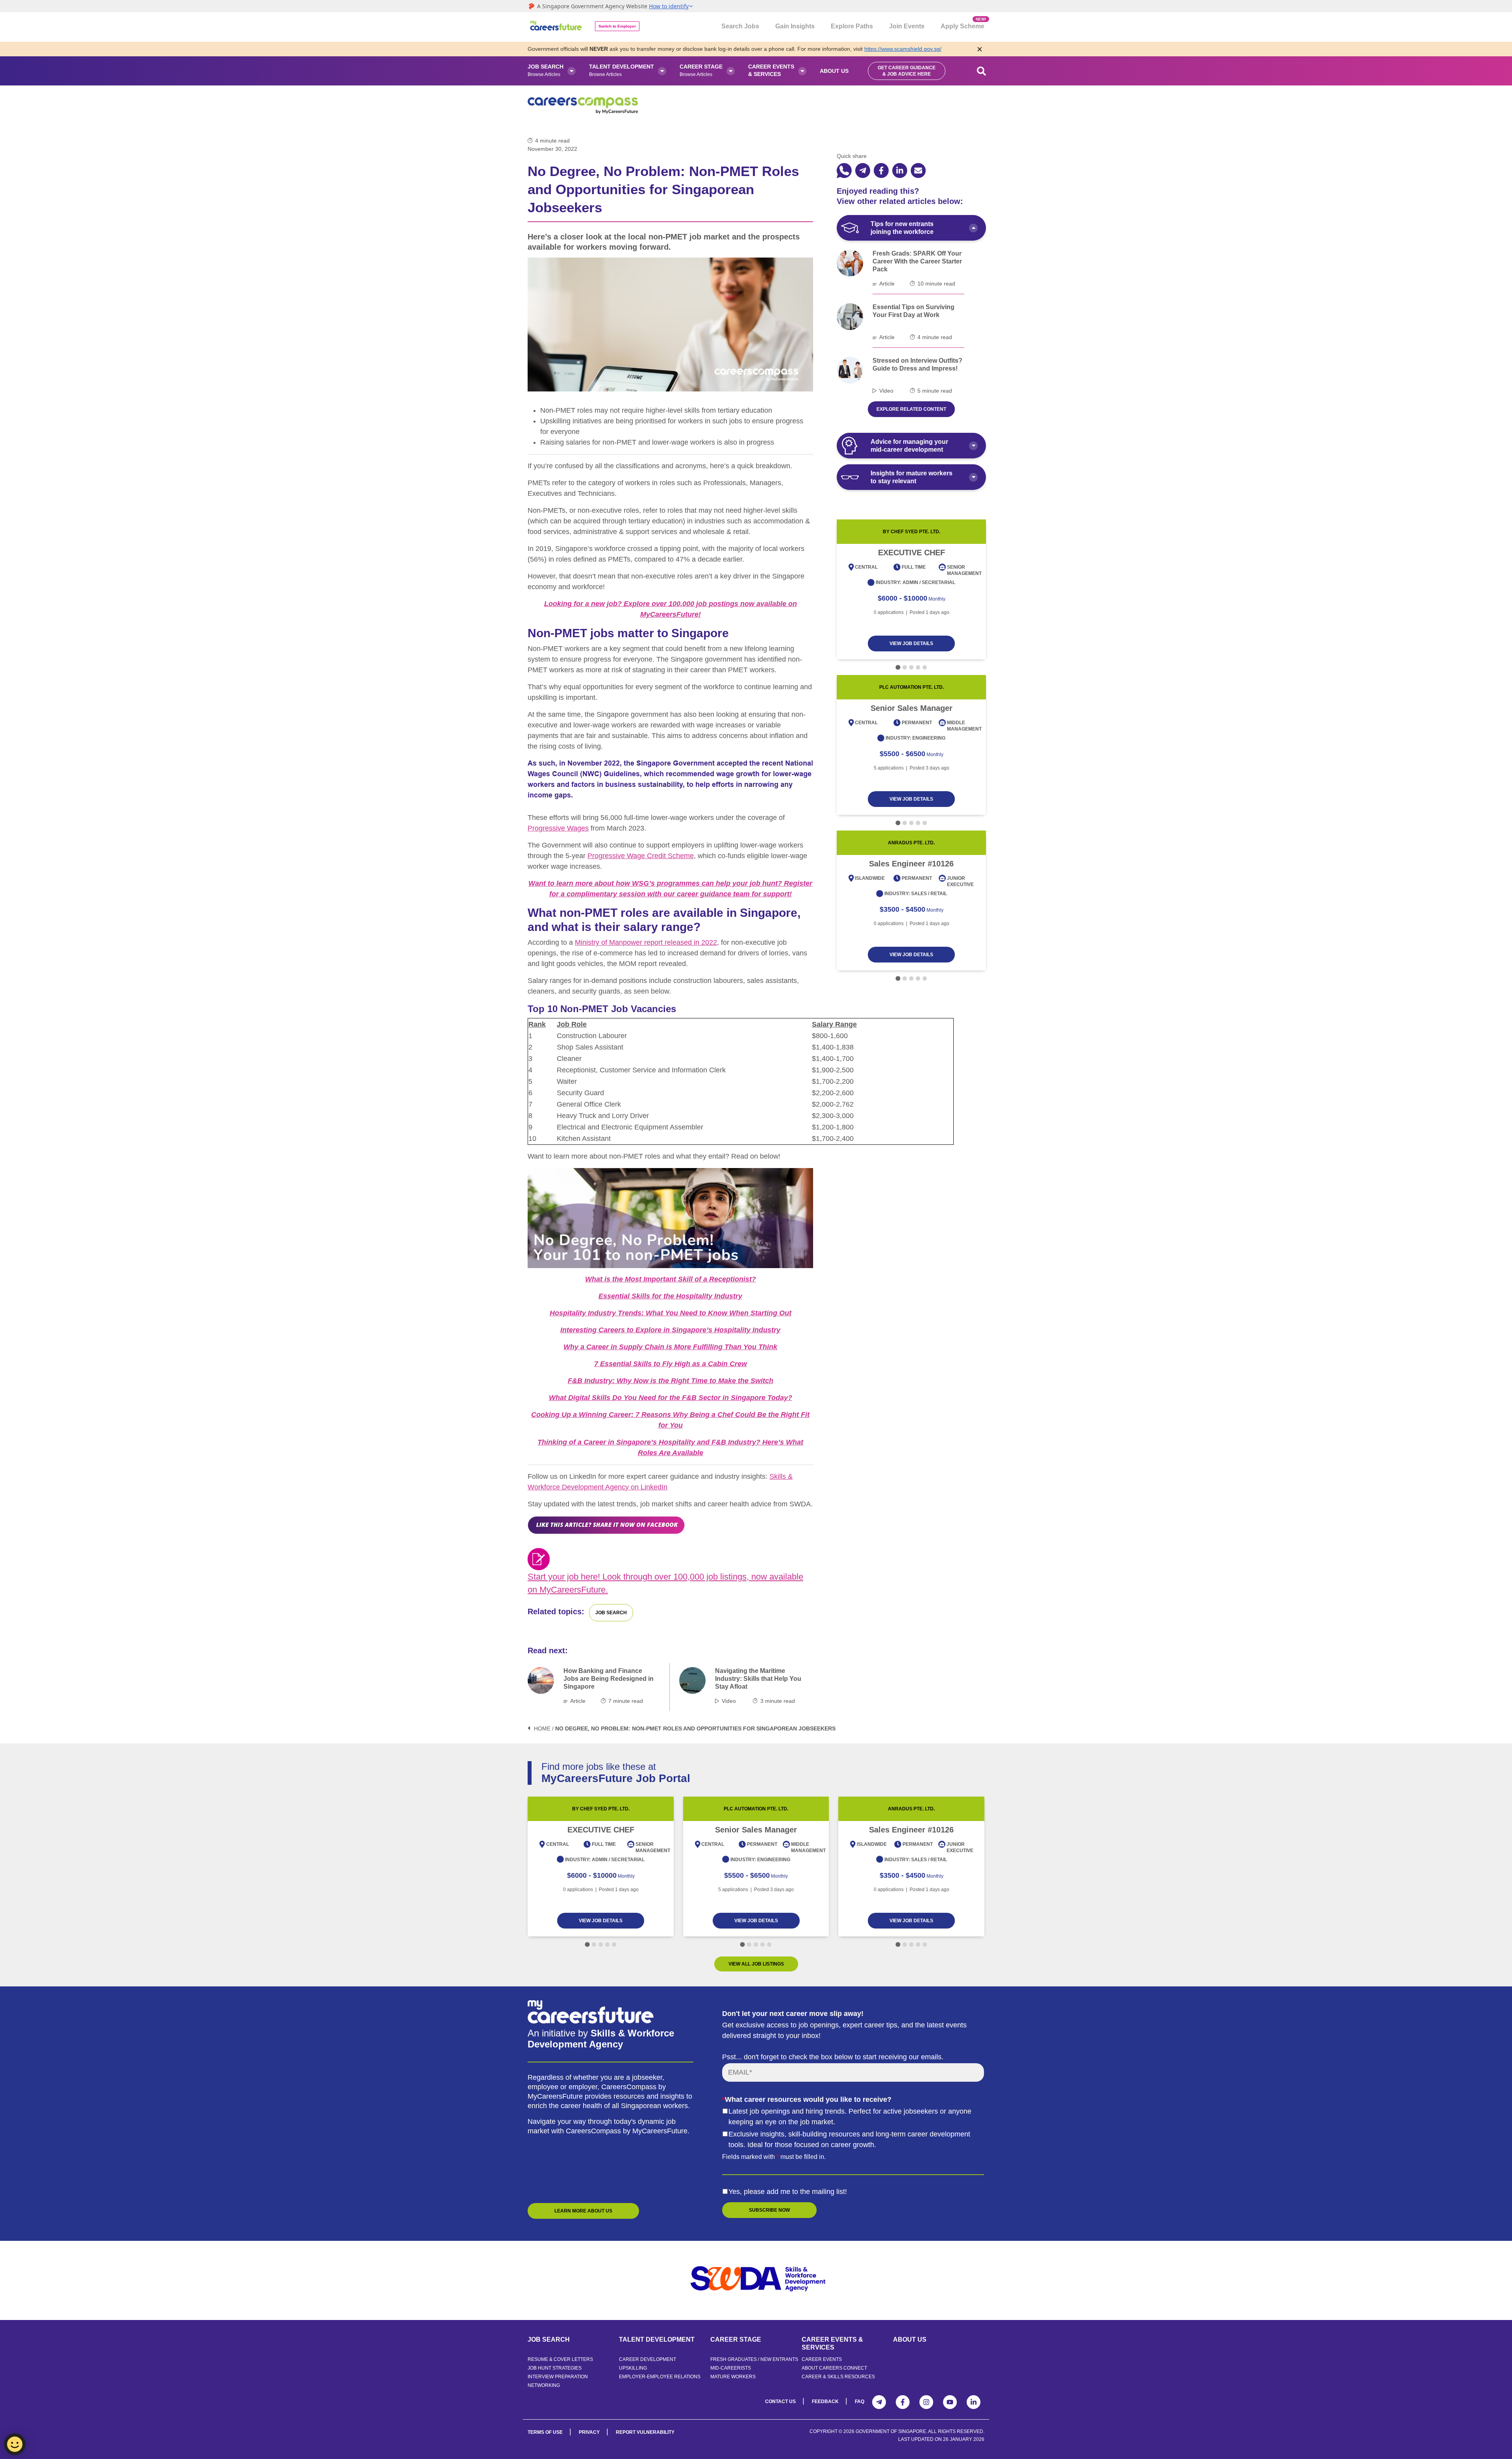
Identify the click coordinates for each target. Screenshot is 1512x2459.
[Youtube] (950, 2402)
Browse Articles (546, 70)
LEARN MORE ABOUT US (583, 2211)
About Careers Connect (834, 2368)
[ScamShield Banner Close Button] (980, 49)
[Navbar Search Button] (982, 71)
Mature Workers (733, 2377)
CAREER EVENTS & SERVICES (832, 2343)
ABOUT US (910, 2339)
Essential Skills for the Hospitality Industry (670, 1296)
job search (611, 1613)
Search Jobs (740, 26)
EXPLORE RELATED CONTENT (911, 409)
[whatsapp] (844, 171)
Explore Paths (852, 26)
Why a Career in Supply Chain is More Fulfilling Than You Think (670, 1347)
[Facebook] (903, 2402)
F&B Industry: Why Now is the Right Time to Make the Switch (671, 1381)
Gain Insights (795, 26)
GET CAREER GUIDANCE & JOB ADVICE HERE (907, 71)
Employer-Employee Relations (660, 2377)
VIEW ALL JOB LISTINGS (756, 1964)
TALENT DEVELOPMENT (657, 2339)
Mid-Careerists (731, 2368)
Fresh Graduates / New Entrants (754, 2359)
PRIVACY (589, 2432)
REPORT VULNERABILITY (645, 2432)
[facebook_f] (881, 171)
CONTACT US (780, 2402)
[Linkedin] (974, 2402)
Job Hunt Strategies (555, 2368)
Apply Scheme (963, 23)
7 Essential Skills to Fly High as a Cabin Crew (671, 1364)
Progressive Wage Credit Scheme (641, 856)
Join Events (907, 26)
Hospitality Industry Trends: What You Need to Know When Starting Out (671, 1313)
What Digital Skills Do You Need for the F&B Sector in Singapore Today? (671, 1398)
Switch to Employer (617, 26)
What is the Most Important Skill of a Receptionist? (671, 1279)
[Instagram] (926, 2402)
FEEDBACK (825, 2402)
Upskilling (633, 2368)
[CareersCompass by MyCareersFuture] (557, 27)
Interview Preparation (558, 2377)
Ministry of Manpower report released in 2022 (646, 942)
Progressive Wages (558, 828)
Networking (544, 2385)
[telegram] (863, 171)
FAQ (860, 2402)
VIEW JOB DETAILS (911, 643)
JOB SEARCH (549, 2339)
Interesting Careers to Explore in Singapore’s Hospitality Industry (670, 1330)
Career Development (648, 2359)
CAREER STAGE (736, 2339)
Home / (544, 1728)
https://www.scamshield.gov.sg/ (903, 49)
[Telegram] (879, 2402)
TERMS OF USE (545, 2432)
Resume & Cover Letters (560, 2359)
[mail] (918, 171)
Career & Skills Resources (838, 2377)
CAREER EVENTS (822, 2359)
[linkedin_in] (900, 171)
